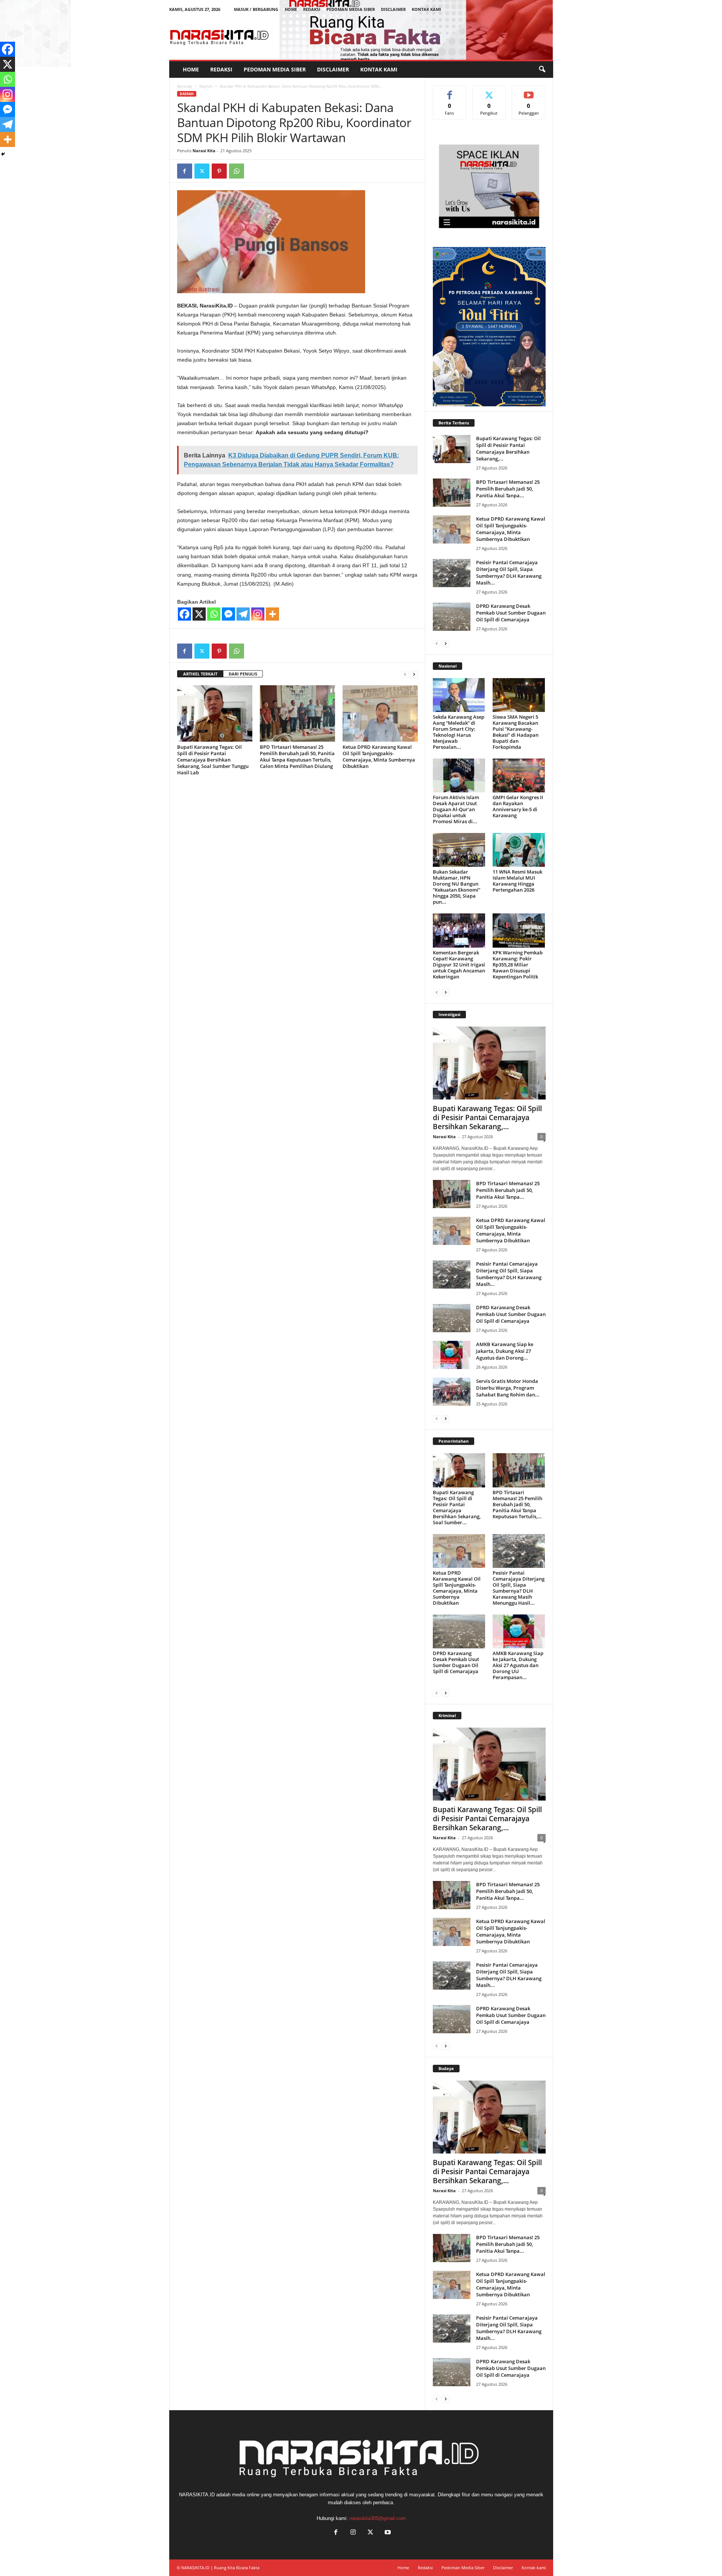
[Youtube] (387, 2533)
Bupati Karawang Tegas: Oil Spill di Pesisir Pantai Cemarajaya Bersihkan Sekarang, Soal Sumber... (457, 1507)
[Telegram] (243, 614)
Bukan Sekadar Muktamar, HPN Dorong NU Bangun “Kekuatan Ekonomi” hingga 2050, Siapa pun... (457, 887)
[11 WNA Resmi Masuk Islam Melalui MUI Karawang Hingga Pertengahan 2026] (519, 850)
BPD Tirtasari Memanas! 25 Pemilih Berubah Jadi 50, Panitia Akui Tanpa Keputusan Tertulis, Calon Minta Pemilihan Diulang (297, 756)
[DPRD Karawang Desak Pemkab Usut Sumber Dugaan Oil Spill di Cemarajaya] (452, 617)
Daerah (206, 86)
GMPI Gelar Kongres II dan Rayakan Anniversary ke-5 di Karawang (518, 806)
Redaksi (312, 9)
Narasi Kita (204, 151)
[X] (199, 614)
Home (291, 9)
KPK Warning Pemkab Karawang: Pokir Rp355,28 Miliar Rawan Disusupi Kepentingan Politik (518, 965)
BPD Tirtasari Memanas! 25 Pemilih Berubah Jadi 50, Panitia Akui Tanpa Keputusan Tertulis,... (517, 1504)
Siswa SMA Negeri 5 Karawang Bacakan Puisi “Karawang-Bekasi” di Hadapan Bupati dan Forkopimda (516, 732)
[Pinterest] (219, 171)
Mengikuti (489, 92)
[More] (272, 614)
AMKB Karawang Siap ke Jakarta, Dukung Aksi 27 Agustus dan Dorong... (505, 1351)
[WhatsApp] (237, 171)
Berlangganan (529, 94)
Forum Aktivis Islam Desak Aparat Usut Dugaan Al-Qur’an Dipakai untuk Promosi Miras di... (456, 809)
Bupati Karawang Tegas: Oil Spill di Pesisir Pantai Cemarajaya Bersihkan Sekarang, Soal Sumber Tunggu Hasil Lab (213, 760)
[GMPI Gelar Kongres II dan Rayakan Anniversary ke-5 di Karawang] (519, 775)
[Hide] (3, 154)
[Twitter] (202, 171)
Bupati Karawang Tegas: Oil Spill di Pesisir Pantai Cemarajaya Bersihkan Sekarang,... (508, 448)
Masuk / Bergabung (256, 9)
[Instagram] (258, 614)
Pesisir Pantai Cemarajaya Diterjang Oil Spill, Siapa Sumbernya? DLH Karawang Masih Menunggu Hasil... (519, 1588)
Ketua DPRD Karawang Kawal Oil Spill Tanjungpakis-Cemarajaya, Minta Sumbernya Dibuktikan (379, 756)
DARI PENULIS (243, 674)
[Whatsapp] (214, 614)
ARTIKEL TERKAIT (200, 674)
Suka (450, 92)
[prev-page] (405, 674)
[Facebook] (185, 171)
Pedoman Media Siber (351, 9)
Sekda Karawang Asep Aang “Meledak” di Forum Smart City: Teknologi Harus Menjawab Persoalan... (459, 732)
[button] (542, 70)
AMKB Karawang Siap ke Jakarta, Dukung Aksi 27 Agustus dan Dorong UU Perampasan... (518, 1665)
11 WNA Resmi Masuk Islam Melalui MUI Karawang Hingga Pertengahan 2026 (517, 881)
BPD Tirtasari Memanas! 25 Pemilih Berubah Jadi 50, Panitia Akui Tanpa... (508, 489)
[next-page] (414, 674)
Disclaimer (393, 9)
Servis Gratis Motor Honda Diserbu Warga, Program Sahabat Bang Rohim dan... (508, 1388)
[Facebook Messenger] (228, 614)
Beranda (185, 86)
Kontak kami (426, 9)
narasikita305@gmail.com (378, 2518)
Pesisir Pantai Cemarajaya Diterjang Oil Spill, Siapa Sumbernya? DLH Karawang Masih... (509, 572)
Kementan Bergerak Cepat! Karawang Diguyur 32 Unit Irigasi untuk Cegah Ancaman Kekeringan (459, 965)
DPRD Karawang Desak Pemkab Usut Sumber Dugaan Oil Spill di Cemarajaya (511, 613)
